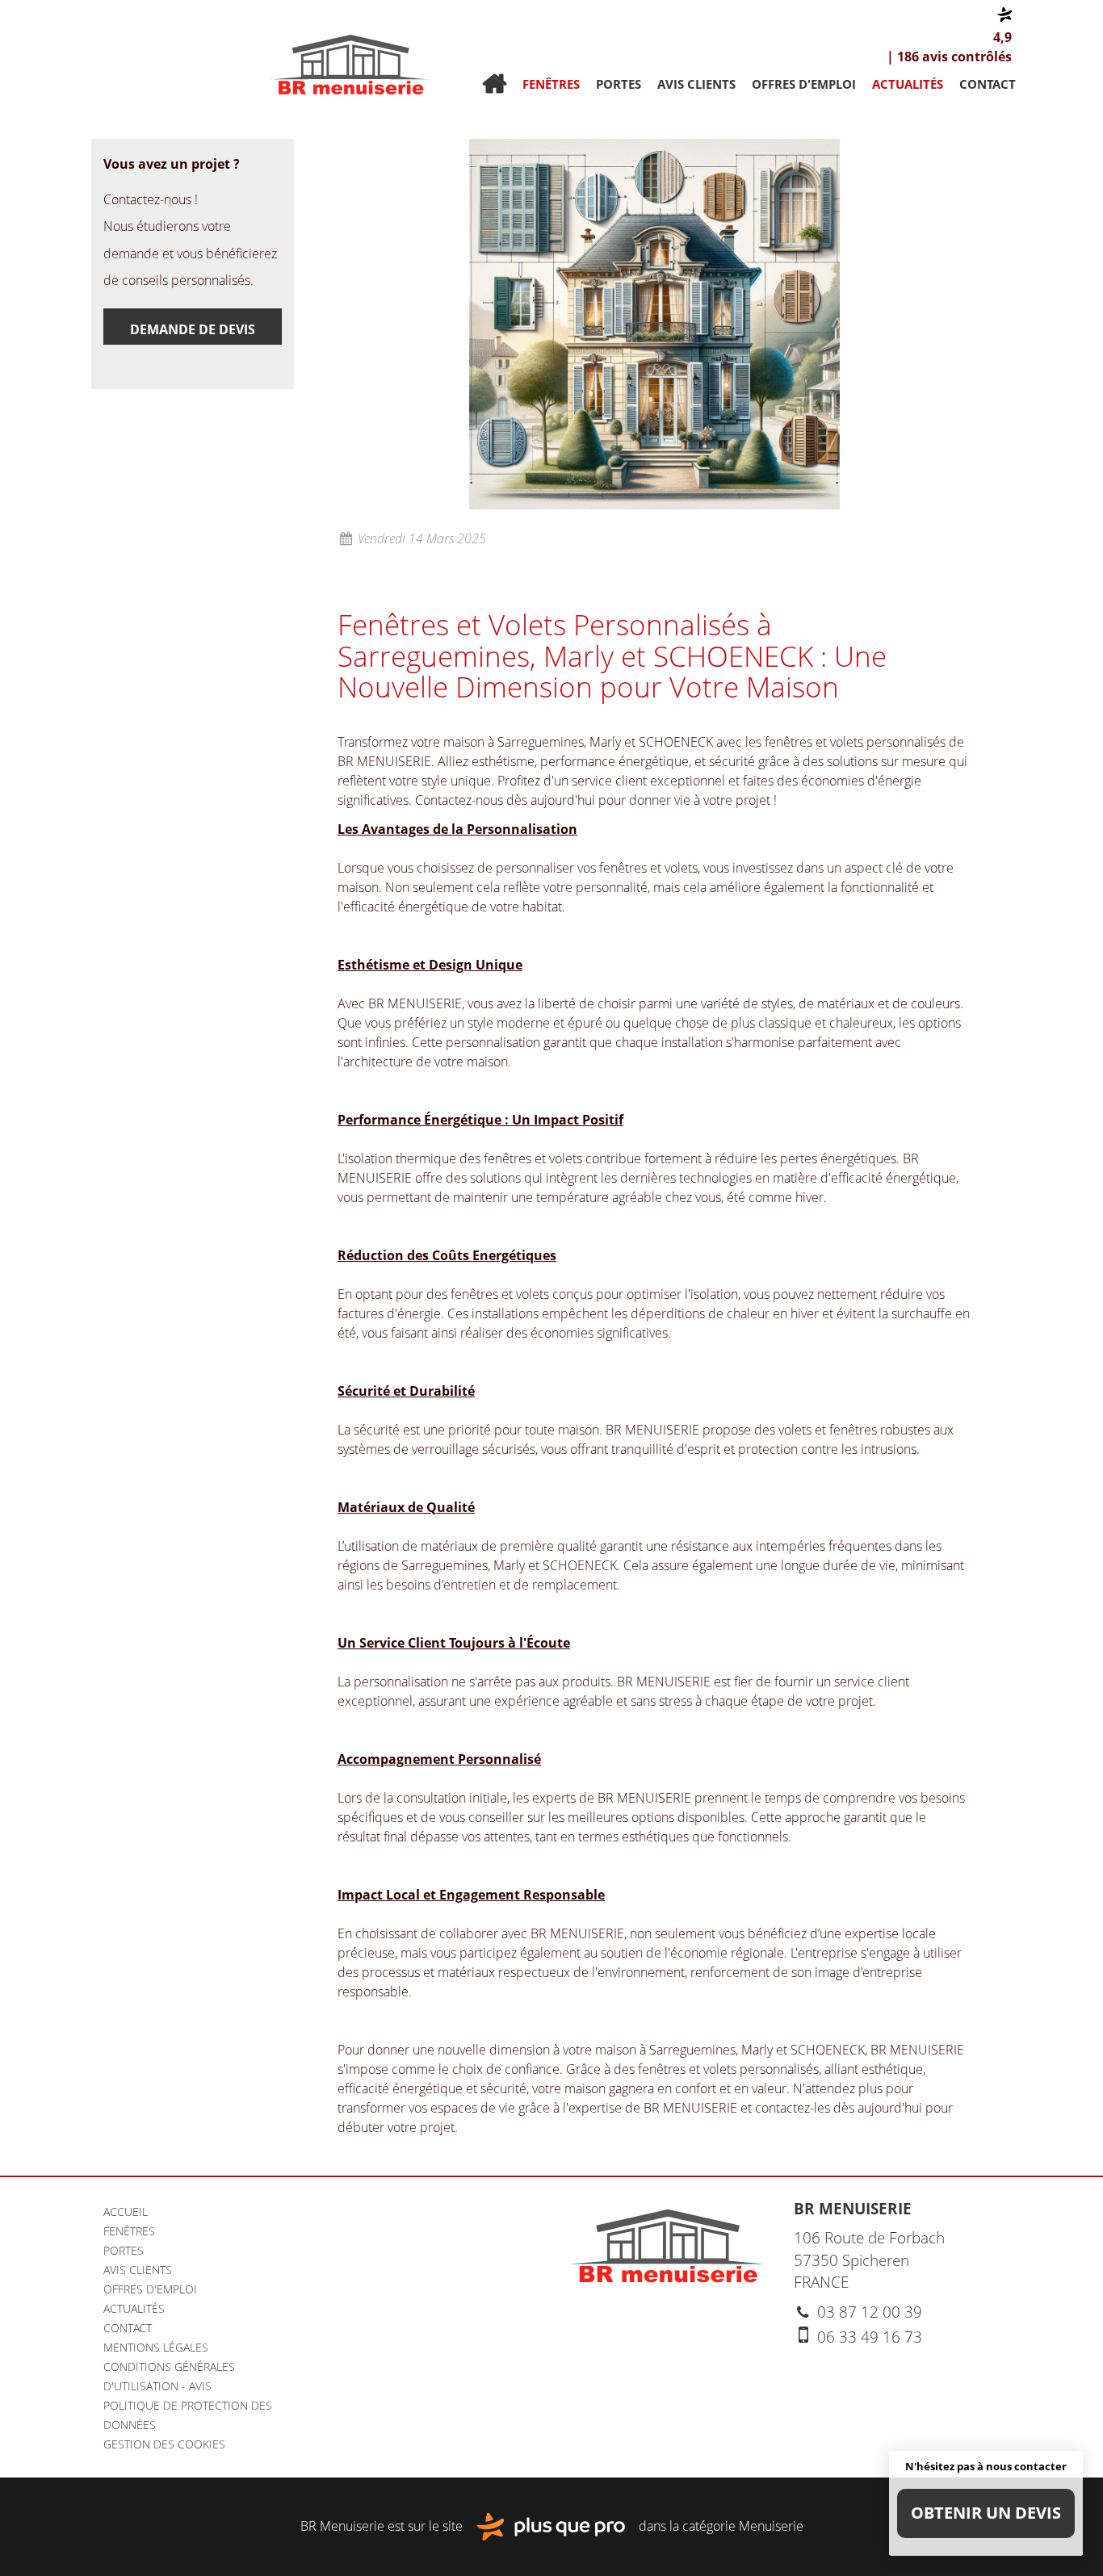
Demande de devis (193, 329)
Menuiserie (771, 2525)
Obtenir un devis (986, 2513)
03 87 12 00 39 (868, 2312)
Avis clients (696, 84)
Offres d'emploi (804, 84)
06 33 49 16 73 (868, 2337)
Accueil (494, 84)
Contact (988, 84)
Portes (619, 84)
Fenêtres (551, 84)
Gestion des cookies (164, 2444)
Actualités (908, 84)
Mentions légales (156, 2347)
